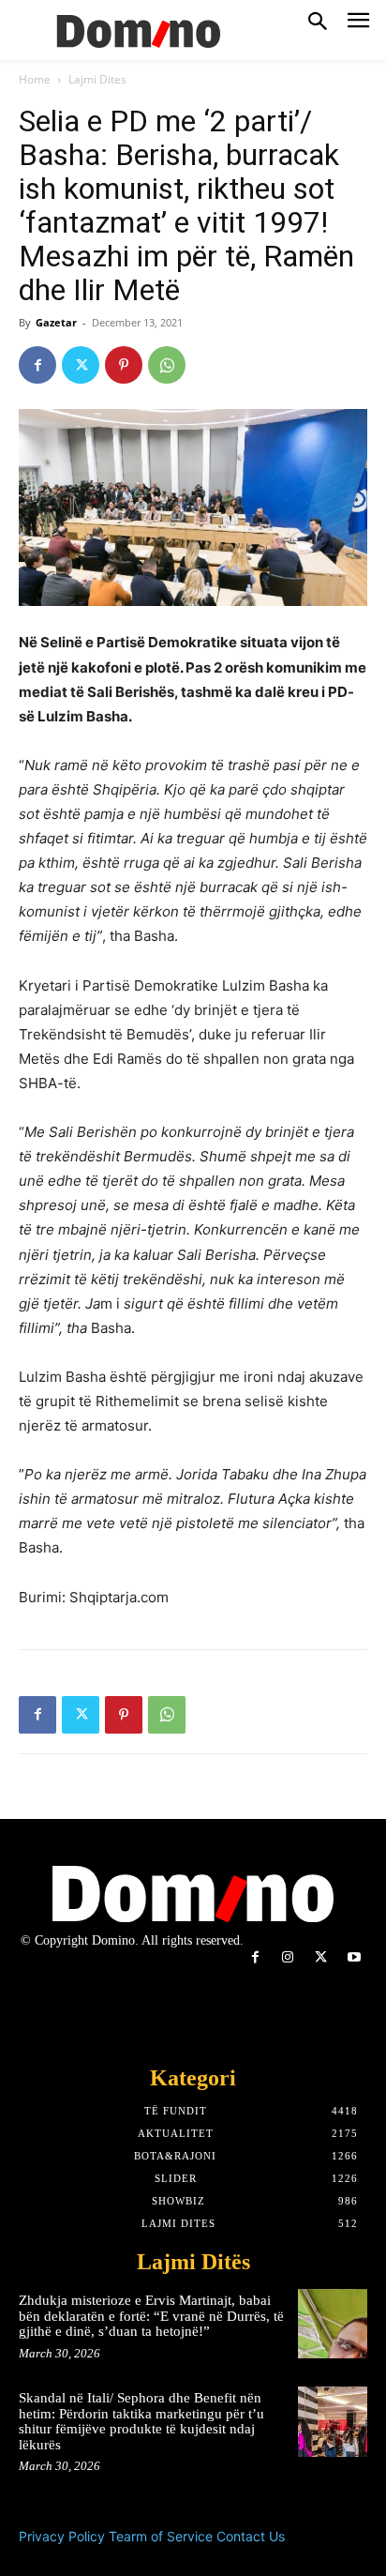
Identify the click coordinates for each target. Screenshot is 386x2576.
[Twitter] (81, 365)
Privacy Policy (62, 2536)
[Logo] (136, 30)
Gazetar (56, 322)
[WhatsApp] (167, 365)
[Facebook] (37, 365)
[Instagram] (288, 1957)
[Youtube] (354, 1957)
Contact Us (251, 2536)
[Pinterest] (124, 365)
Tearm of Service (161, 2536)
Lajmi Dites (97, 79)
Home (35, 79)
